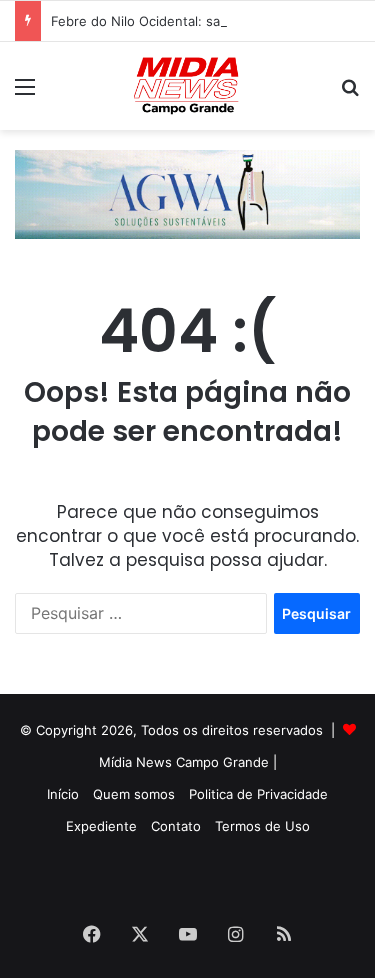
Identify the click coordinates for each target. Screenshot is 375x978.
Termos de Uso (262, 826)
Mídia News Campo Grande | (188, 762)
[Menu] (25, 93)
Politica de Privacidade (258, 794)
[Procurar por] (350, 93)
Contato (176, 826)
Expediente (101, 826)
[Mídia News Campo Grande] (187, 86)
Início (63, 794)
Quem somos (134, 794)
